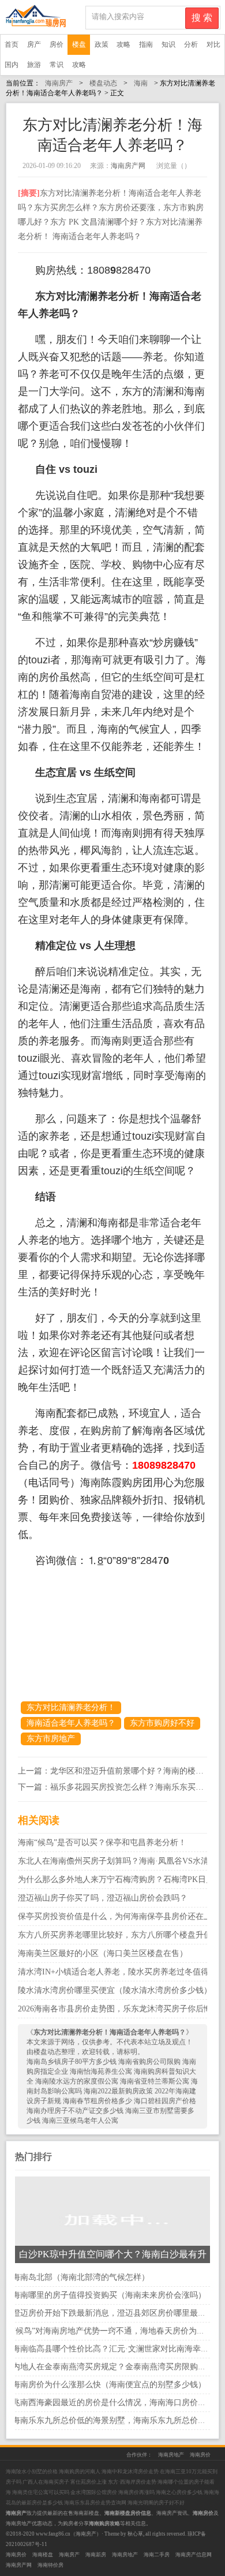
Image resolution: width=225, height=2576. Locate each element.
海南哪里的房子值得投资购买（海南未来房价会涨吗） (109, 2295)
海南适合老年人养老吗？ (71, 1723)
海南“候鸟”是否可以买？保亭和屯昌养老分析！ (102, 1843)
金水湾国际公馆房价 (94, 2492)
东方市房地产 (51, 1739)
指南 (146, 44)
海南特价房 (50, 2565)
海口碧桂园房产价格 (165, 2101)
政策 (102, 44)
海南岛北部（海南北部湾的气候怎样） (81, 2277)
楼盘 (79, 44)
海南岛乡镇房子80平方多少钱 (72, 2062)
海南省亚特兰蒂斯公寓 (155, 2081)
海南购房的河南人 (80, 2472)
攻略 (123, 44)
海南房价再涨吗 (137, 2492)
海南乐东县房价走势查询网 (96, 2503)
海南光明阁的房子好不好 (156, 2503)
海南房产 (59, 83)
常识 (57, 65)
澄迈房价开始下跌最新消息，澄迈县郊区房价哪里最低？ (113, 2313)
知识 (168, 44)
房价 (57, 44)
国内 (12, 65)
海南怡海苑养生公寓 (102, 2071)
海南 (141, 83)
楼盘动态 (103, 83)
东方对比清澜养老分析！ (71, 1707)
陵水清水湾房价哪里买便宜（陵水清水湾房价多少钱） (115, 1990)
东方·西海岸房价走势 (132, 2482)
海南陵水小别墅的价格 (32, 2472)
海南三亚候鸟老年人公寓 (80, 2120)
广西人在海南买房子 (46, 2482)
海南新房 (96, 2555)
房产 (34, 44)
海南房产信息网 (194, 2555)
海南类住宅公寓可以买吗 (41, 2492)
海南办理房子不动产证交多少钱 (76, 2111)
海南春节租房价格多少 (98, 2101)
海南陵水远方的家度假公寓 (78, 2081)
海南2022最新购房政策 (119, 2091)
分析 (191, 44)
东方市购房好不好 (162, 1723)
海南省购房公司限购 (150, 2062)
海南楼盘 (43, 2555)
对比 (213, 44)
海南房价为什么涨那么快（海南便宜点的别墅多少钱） (109, 2385)
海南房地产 (171, 2455)
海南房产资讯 (172, 2513)
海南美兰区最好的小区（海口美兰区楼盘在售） (103, 1953)
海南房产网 (128, 166)
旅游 (34, 65)
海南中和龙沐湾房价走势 (131, 2472)
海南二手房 (157, 2555)
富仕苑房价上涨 (89, 2482)
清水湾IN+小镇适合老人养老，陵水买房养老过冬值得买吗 (121, 1972)
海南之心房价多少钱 (180, 2492)
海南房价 (200, 2455)
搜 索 (202, 18)
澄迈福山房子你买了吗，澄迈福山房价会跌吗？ (103, 1898)
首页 (12, 44)
